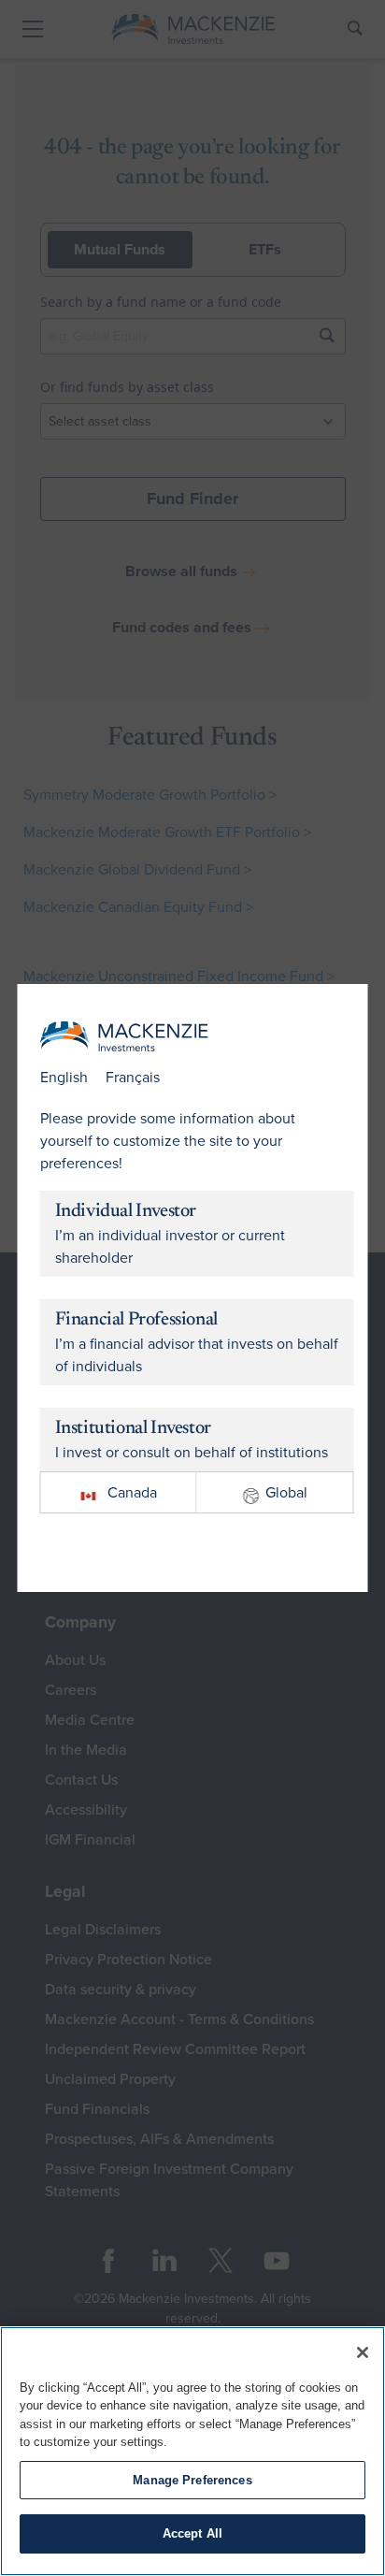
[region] (192, 2451)
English (64, 1078)
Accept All (192, 2533)
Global (286, 1493)
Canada (132, 1493)
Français (133, 1078)
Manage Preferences (192, 2480)
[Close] (363, 2352)
